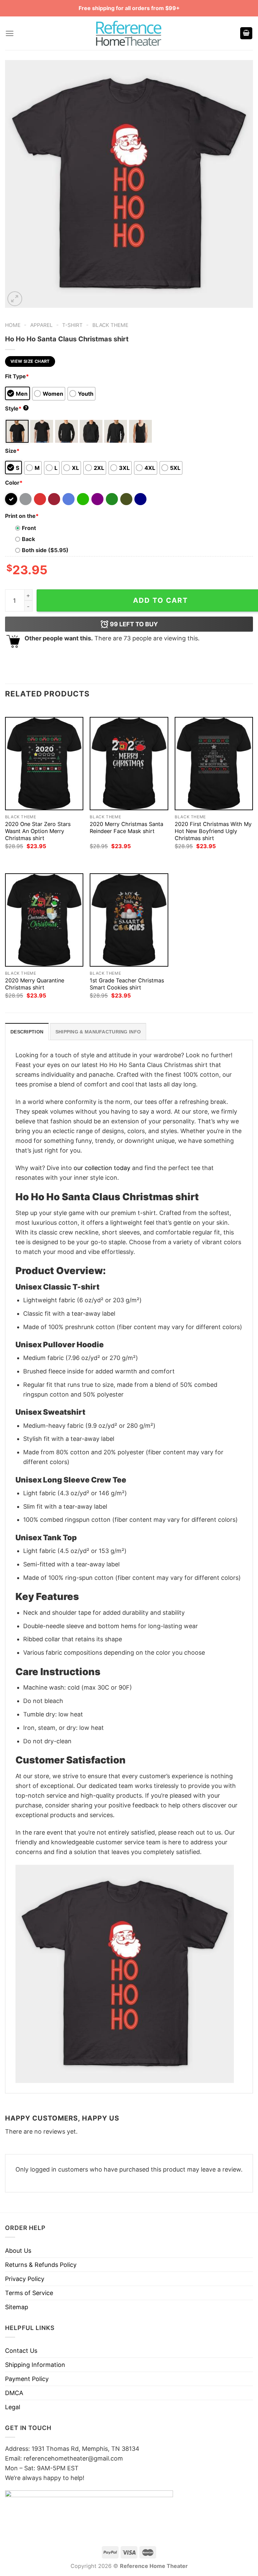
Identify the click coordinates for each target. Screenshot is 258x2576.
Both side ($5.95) (45, 550)
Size (12, 451)
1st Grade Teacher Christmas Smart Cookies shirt (127, 984)
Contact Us (21, 2351)
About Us (18, 2251)
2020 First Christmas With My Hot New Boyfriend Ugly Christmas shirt (213, 831)
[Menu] (10, 33)
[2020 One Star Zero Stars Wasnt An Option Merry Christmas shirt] (44, 764)
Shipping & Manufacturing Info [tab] (98, 1032)
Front (29, 528)
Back (28, 539)
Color (14, 483)
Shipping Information (35, 2365)
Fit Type (17, 376)
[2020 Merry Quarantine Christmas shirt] (44, 920)
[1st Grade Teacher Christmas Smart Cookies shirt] (129, 920)
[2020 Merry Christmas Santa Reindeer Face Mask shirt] (129, 764)
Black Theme (110, 325)
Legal (13, 2407)
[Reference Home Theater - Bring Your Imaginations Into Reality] (129, 33)
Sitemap (17, 2307)
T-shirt (72, 325)
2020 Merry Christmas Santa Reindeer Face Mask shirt (126, 828)
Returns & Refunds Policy (41, 2265)
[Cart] (246, 33)
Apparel (41, 325)
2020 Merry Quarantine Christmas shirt (35, 984)
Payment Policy (27, 2379)
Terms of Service (29, 2293)
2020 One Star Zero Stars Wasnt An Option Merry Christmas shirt (38, 831)
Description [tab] (27, 1032)
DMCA (14, 2393)
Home (13, 325)
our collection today (102, 1168)
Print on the (22, 516)
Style (16, 408)
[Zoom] (15, 299)
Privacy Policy (25, 2279)
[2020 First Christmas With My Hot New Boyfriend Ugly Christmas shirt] (214, 764)
